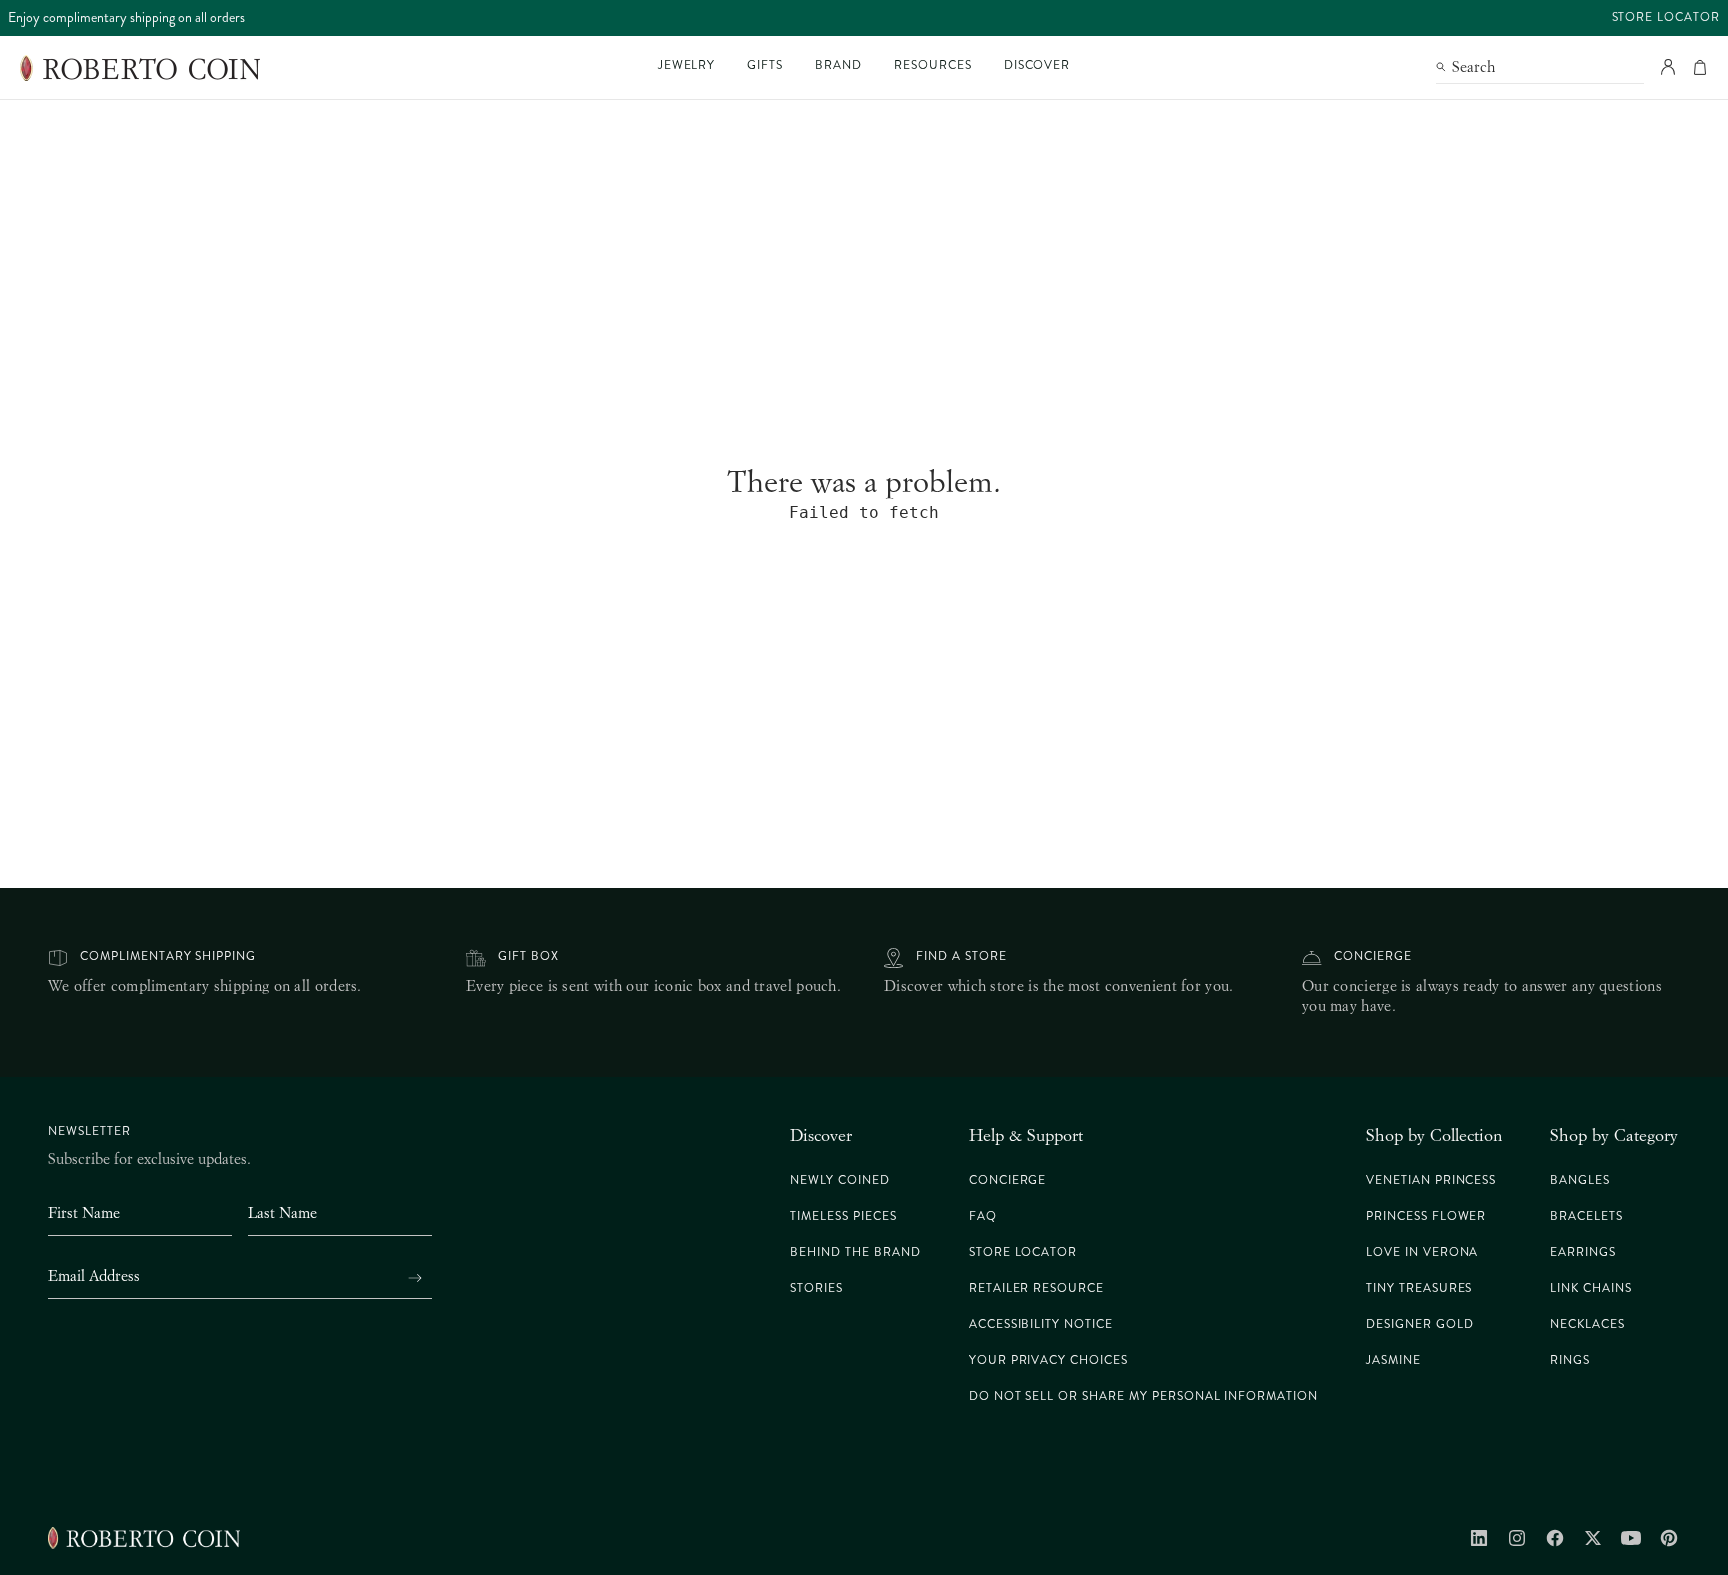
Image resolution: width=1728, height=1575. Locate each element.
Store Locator (1666, 18)
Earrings (1583, 1252)
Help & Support (1026, 1135)
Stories (816, 1288)
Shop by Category (1614, 1135)
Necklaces (1587, 1324)
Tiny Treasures (1419, 1288)
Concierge (1373, 956)
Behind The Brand (855, 1252)
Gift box (528, 956)
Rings (1570, 1360)
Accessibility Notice (1041, 1324)
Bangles (1580, 1180)
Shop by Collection (1434, 1135)
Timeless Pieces (843, 1216)
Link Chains (1591, 1288)
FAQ (983, 1216)
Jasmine (1393, 1360)
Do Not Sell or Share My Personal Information (1143, 1396)
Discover (821, 1135)
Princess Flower (1426, 1216)
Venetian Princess (1431, 1180)
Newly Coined (840, 1180)
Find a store (961, 956)
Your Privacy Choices (1048, 1360)
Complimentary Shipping (168, 956)
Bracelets (1586, 1216)
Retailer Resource (1036, 1288)
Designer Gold (1419, 1324)
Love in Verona (1422, 1252)
